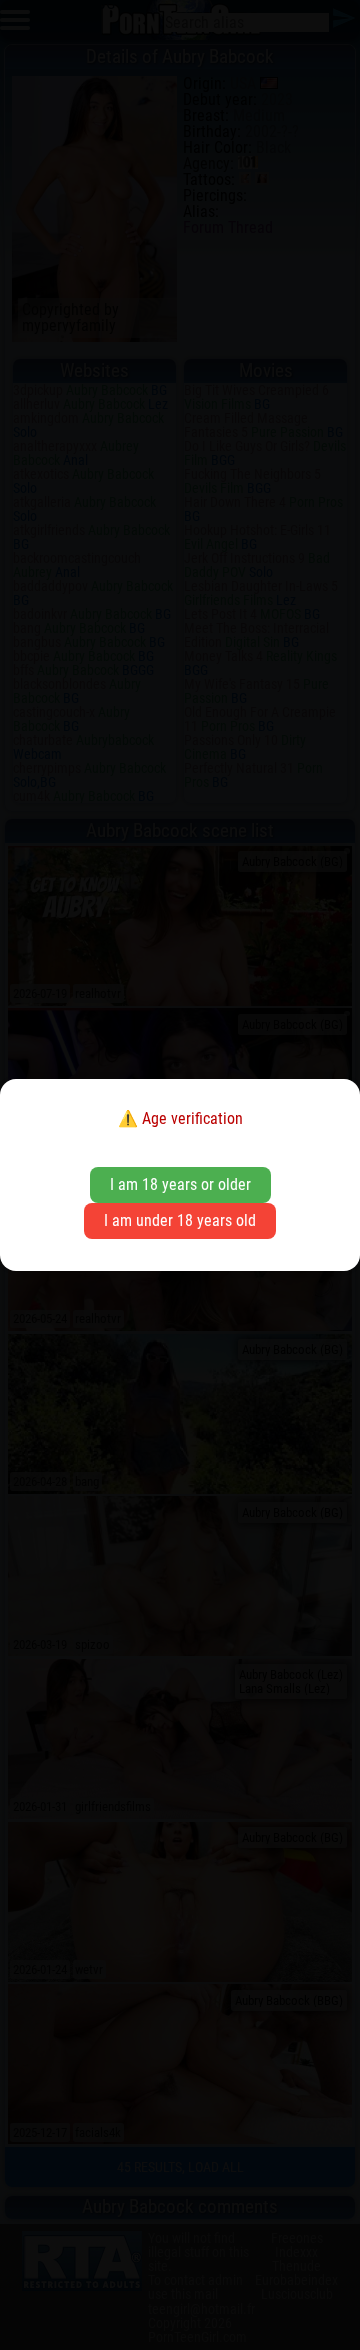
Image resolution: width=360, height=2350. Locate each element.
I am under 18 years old (180, 1220)
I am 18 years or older (180, 1184)
